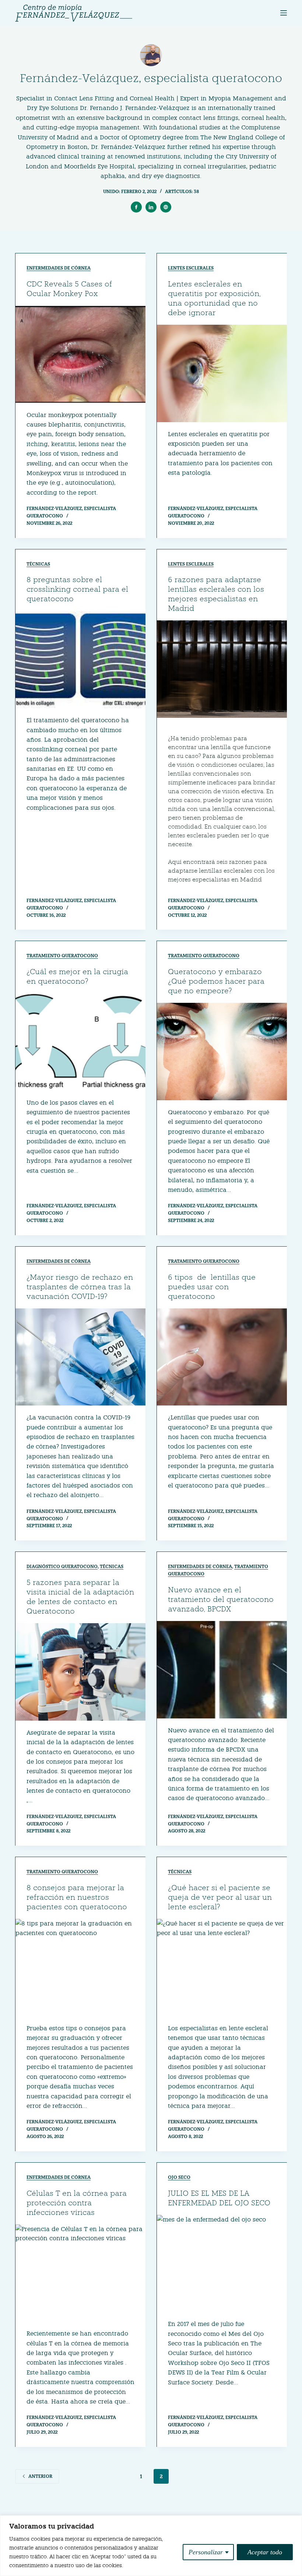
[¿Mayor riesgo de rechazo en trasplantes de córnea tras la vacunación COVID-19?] (80, 1357)
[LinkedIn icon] (151, 207)
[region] (151, 2546)
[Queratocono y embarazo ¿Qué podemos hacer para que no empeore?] (222, 1052)
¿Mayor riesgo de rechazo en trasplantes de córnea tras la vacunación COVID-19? (80, 1287)
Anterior (40, 2476)
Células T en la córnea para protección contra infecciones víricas (77, 2203)
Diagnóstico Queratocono (62, 1566)
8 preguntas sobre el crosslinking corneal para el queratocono (77, 589)
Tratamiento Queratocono (62, 956)
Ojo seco (179, 2177)
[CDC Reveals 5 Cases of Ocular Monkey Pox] (80, 354)
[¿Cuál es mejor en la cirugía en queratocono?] (80, 1042)
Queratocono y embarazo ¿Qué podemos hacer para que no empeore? (216, 981)
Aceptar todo (265, 2552)
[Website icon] (166, 207)
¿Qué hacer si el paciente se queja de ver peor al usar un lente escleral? (220, 1897)
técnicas (38, 564)
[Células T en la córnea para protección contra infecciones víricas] (80, 2273)
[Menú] (284, 13)
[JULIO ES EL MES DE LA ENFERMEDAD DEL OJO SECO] (222, 2264)
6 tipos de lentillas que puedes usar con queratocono (212, 1287)
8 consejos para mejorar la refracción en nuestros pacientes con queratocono (77, 1897)
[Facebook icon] (136, 207)
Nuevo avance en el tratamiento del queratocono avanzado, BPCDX (221, 1599)
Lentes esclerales (191, 268)
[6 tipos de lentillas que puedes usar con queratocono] (222, 1357)
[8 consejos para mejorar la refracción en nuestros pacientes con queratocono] (80, 1968)
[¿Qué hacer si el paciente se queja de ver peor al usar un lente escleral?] (222, 1968)
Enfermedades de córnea (59, 268)
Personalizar (206, 2552)
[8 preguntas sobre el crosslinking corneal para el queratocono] (80, 660)
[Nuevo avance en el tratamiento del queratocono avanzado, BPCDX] (222, 1670)
